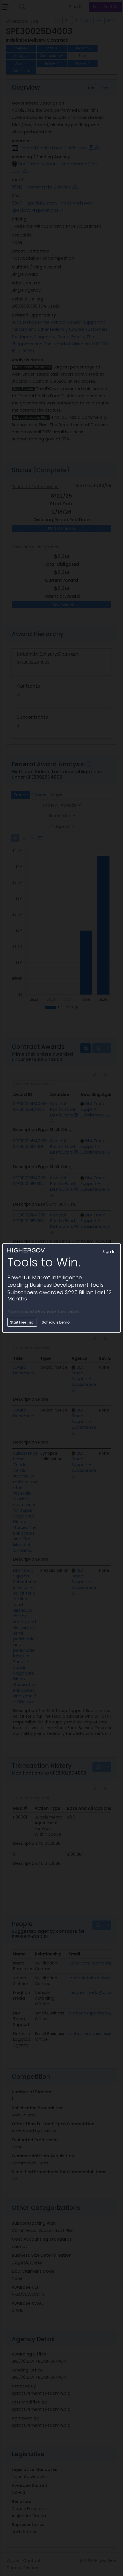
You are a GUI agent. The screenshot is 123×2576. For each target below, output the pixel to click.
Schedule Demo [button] (56, 1322)
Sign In (109, 1252)
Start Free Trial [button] (22, 1322)
